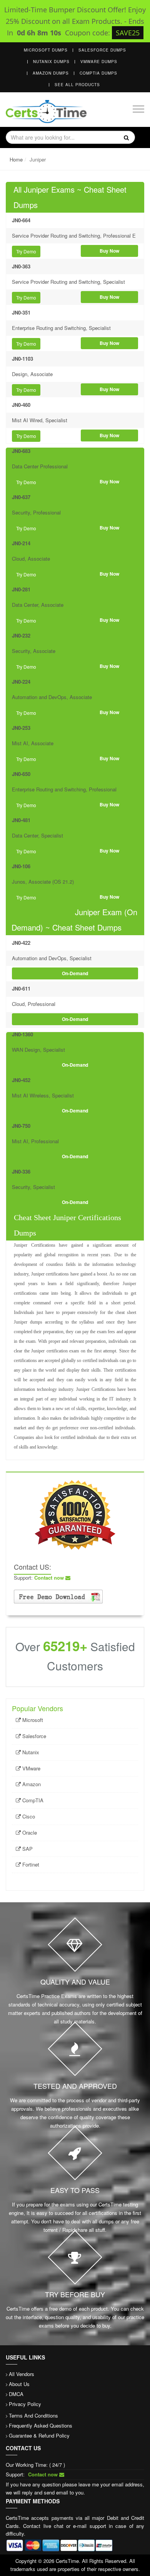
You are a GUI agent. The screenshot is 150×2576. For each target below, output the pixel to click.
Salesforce (33, 1736)
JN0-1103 (22, 359)
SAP (27, 1849)
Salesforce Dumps (102, 50)
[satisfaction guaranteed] (75, 1514)
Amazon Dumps (51, 73)
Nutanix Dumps (51, 62)
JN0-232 (21, 635)
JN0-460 (21, 405)
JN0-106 (21, 866)
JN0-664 (21, 220)
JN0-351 (21, 312)
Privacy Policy (25, 2404)
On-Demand (75, 973)
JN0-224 (21, 682)
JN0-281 (21, 589)
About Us (19, 2384)
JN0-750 (21, 1126)
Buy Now (109, 251)
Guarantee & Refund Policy (39, 2435)
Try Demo (26, 251)
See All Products (77, 85)
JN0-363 (21, 266)
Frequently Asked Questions (41, 2425)
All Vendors (22, 2374)
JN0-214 (21, 543)
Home (16, 159)
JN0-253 (21, 728)
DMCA (16, 2394)
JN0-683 (21, 451)
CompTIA (32, 1800)
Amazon (31, 1784)
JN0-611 (21, 988)
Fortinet (30, 1864)
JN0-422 (21, 943)
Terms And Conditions (33, 2415)
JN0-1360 (22, 1034)
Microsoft (32, 1720)
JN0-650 (21, 774)
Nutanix (30, 1752)
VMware (31, 1768)
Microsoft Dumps (46, 50)
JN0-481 (21, 820)
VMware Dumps (99, 62)
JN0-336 (21, 1171)
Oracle (29, 1833)
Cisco (28, 1816)
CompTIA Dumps (98, 73)
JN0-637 (21, 497)
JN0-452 (21, 1080)
